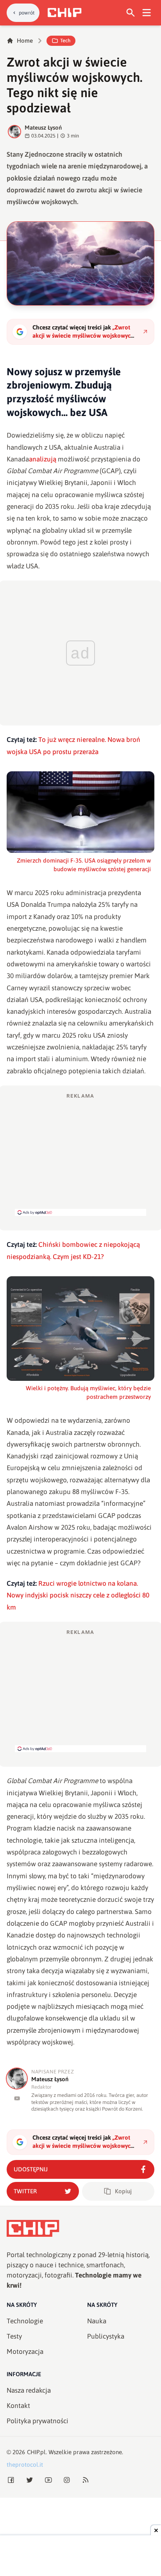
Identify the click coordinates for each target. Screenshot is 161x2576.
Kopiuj (123, 2191)
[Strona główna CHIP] (64, 13)
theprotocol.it (25, 2465)
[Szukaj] (131, 13)
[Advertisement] (80, 1154)
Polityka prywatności (38, 2421)
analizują (43, 459)
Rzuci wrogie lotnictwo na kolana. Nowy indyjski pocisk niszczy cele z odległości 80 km (78, 1595)
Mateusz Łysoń (43, 128)
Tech (65, 41)
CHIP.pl (36, 2452)
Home (25, 41)
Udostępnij (31, 2169)
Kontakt (18, 2406)
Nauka (97, 2321)
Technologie (25, 2321)
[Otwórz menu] (147, 13)
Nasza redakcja (29, 2390)
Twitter (25, 2191)
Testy (14, 2336)
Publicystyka (106, 2336)
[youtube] (17, 2098)
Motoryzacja (25, 2352)
